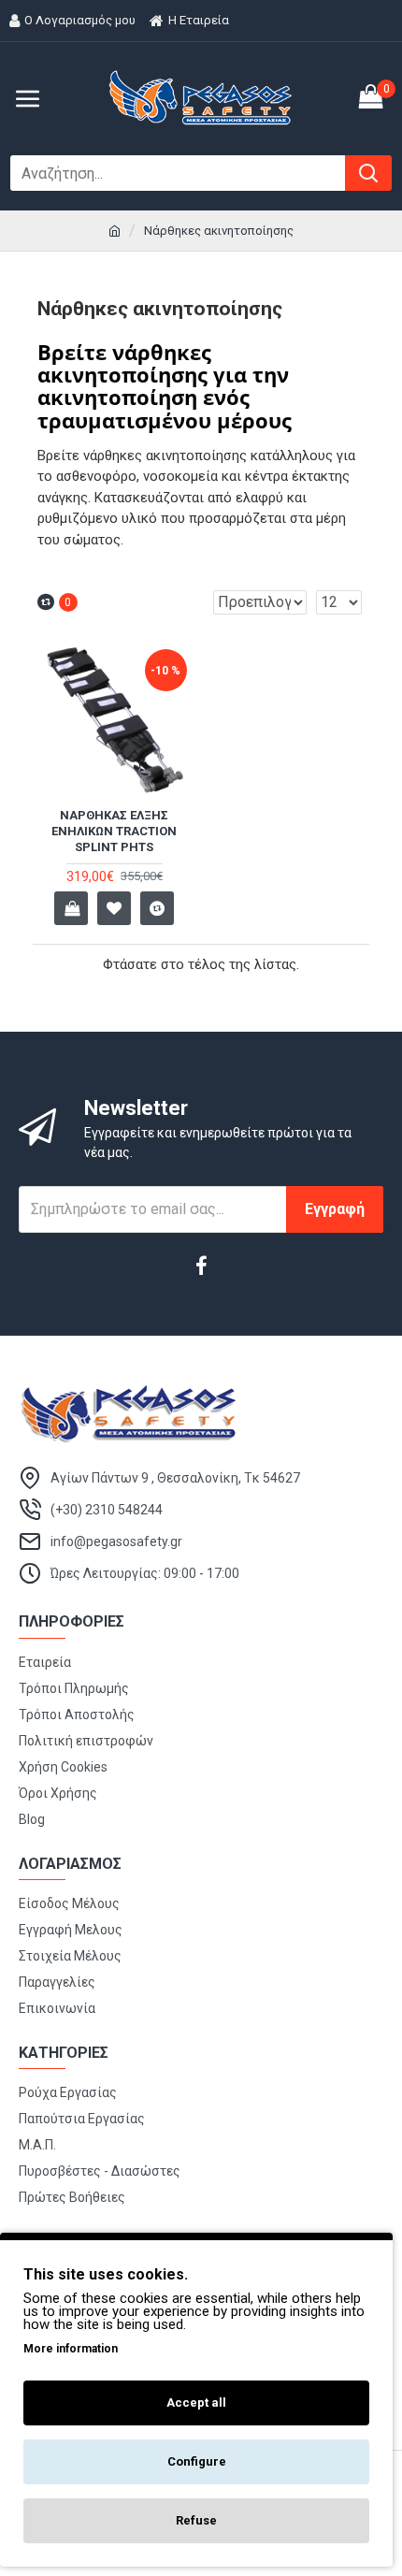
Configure (197, 2461)
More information (71, 2349)
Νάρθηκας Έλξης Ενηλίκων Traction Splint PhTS (114, 831)
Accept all (196, 2402)
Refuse (196, 2520)
